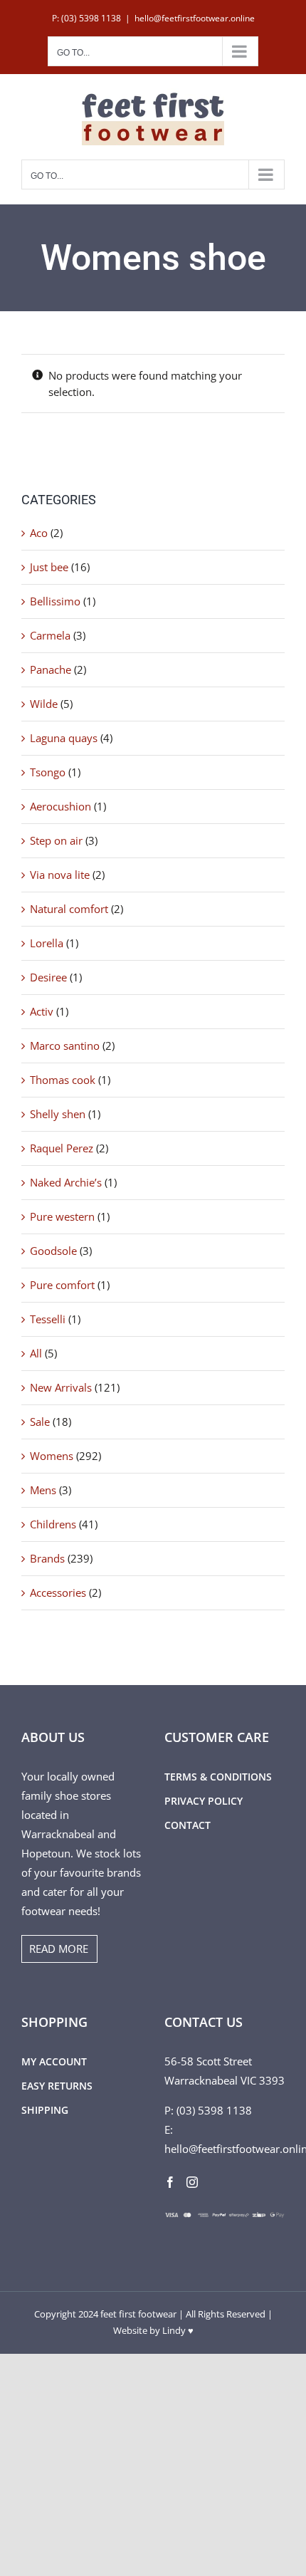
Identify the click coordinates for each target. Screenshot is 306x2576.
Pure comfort (62, 1285)
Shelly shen (58, 1114)
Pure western (62, 1216)
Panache (51, 669)
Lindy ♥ (178, 2330)
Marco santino (65, 1045)
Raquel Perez (62, 1148)
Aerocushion (60, 806)
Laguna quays (64, 738)
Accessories (58, 1592)
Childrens (53, 1524)
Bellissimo (55, 601)
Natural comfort (69, 909)
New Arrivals (61, 1387)
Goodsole (53, 1251)
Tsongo (48, 772)
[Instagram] (192, 2182)
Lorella (47, 943)
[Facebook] (170, 2182)
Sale (40, 1422)
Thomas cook (63, 1080)
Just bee (49, 567)
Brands (47, 1558)
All (36, 1353)
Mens (43, 1490)
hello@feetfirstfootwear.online (195, 18)
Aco (39, 533)
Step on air (56, 840)
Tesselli (48, 1319)
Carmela (50, 635)
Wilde (44, 704)
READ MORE (59, 1949)
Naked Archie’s (66, 1182)
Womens (52, 1456)
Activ (42, 1011)
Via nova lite (60, 875)
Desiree (48, 977)
